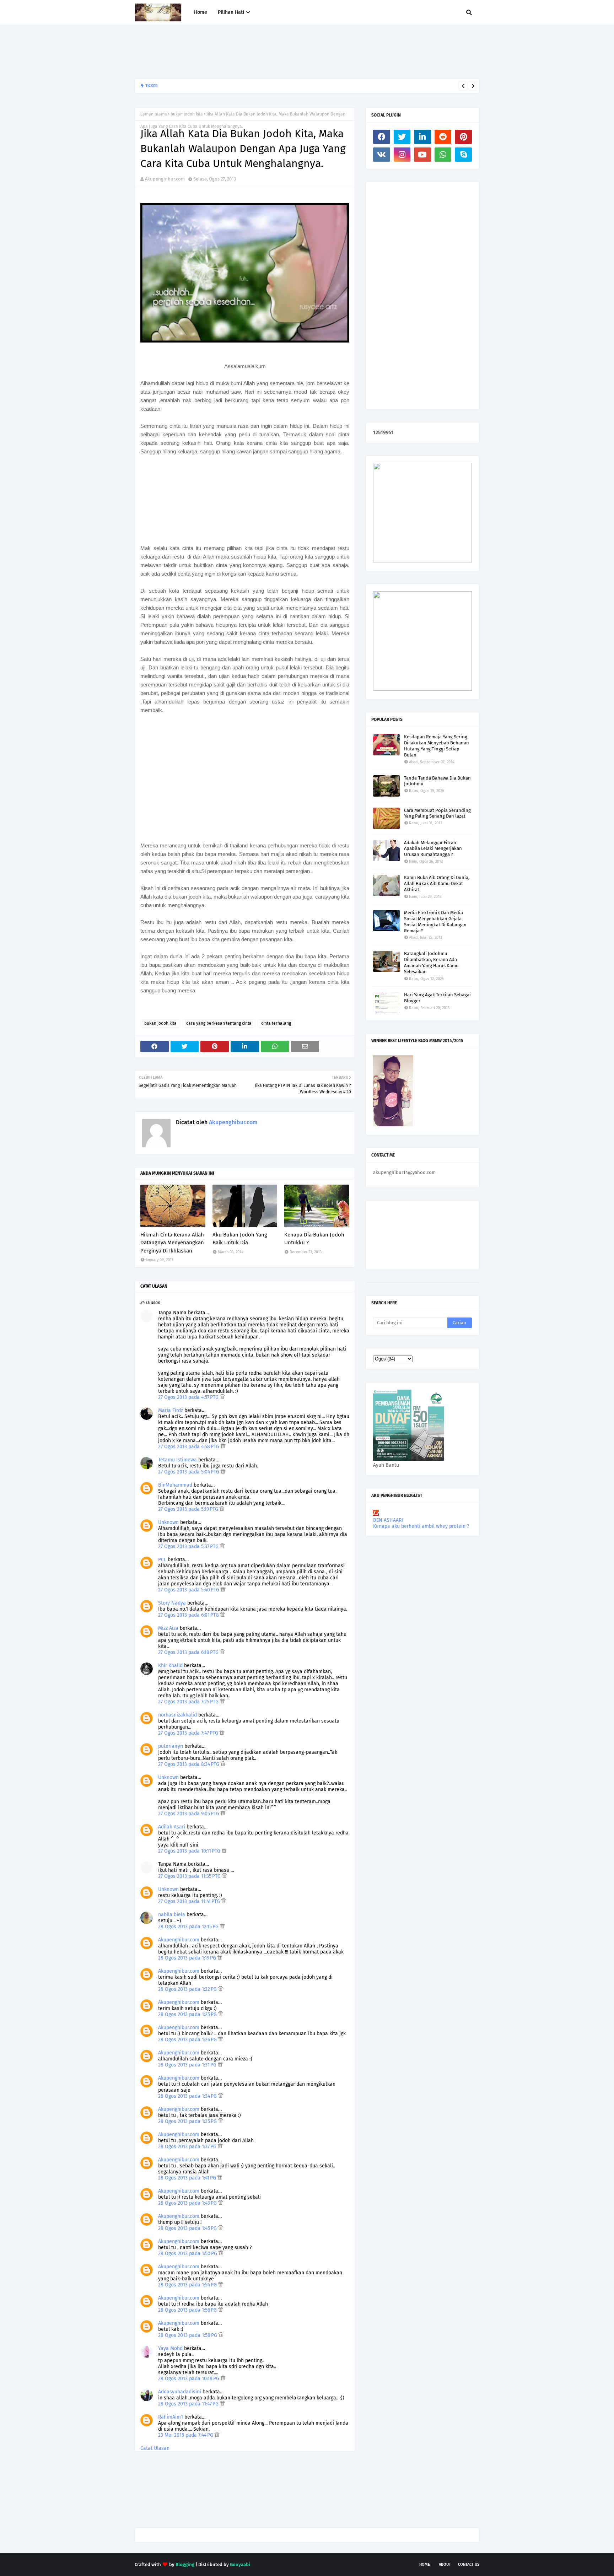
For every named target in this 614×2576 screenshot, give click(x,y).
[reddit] (443, 137)
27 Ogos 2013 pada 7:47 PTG (189, 1733)
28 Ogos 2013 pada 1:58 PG (188, 2335)
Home (425, 2564)
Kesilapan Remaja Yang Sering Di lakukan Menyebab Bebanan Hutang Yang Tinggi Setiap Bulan (437, 746)
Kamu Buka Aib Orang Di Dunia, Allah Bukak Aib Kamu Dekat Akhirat (437, 883)
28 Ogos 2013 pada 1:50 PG (188, 2254)
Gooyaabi (240, 2564)
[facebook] (382, 137)
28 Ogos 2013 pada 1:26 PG (188, 2040)
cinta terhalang (276, 1023)
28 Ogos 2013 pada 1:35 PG (188, 2121)
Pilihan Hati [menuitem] (231, 12)
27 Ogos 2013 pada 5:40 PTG (189, 1590)
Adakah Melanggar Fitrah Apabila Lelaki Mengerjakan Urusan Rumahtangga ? (433, 849)
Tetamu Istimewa (177, 1460)
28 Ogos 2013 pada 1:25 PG (188, 2014)
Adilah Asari (172, 1827)
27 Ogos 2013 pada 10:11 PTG (190, 1851)
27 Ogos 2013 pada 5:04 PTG (189, 1472)
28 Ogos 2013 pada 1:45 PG (188, 2228)
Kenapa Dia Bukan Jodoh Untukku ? (314, 1239)
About (445, 2564)
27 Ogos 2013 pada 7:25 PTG (189, 1702)
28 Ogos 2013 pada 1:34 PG (188, 2096)
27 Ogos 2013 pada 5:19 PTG (189, 1509)
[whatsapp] (443, 155)
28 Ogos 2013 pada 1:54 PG (188, 2285)
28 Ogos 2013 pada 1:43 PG (188, 2203)
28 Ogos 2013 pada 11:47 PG (189, 2404)
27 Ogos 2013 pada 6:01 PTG (189, 1615)
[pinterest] (463, 137)
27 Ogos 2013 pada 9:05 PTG (189, 1814)
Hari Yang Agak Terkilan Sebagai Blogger (437, 998)
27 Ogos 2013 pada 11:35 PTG (190, 1876)
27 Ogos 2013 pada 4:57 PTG (189, 1397)
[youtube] (422, 155)
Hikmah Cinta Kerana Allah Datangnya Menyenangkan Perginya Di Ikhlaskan (172, 1243)
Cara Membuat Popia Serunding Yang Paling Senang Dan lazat (437, 813)
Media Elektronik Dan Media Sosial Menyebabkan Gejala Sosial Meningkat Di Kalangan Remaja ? (435, 922)
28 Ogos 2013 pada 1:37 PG (188, 2147)
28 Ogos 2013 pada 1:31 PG (188, 2065)
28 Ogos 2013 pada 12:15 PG (189, 1927)
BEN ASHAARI (388, 1520)
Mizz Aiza (168, 1628)
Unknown (168, 1522)
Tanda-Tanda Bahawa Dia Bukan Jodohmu (437, 781)
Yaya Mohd (170, 2348)
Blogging (185, 2564)
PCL (162, 1560)
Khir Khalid (170, 1666)
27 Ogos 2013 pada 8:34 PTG (189, 1764)
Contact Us (469, 2564)
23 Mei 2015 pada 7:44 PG (186, 2435)
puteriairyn (171, 1746)
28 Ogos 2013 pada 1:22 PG (188, 1989)
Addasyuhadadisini (180, 2392)
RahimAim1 (171, 2417)
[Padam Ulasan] (222, 1397)
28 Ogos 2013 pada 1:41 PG (188, 2178)
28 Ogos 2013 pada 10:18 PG (189, 2379)
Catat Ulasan (155, 2448)
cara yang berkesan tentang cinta (219, 1023)
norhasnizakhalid (177, 1715)
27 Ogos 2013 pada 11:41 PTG (190, 1901)
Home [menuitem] (201, 12)
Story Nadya (172, 1603)
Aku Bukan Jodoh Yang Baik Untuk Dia (240, 1239)
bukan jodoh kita (187, 114)
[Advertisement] (264, 52)
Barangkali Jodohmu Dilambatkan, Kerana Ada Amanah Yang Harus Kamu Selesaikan (250, 86)
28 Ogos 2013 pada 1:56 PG (188, 2310)
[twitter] (402, 137)
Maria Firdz (171, 1410)
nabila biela (172, 1915)
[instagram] (402, 155)
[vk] (382, 155)
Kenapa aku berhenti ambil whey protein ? (421, 1526)
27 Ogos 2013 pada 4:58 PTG (189, 1447)
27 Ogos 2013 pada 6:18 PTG (189, 1652)
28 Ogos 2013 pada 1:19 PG (188, 1958)
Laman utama (154, 114)
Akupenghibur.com (165, 179)
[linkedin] (422, 137)
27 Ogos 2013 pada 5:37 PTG (189, 1546)
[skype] (463, 155)
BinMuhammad (175, 1485)
